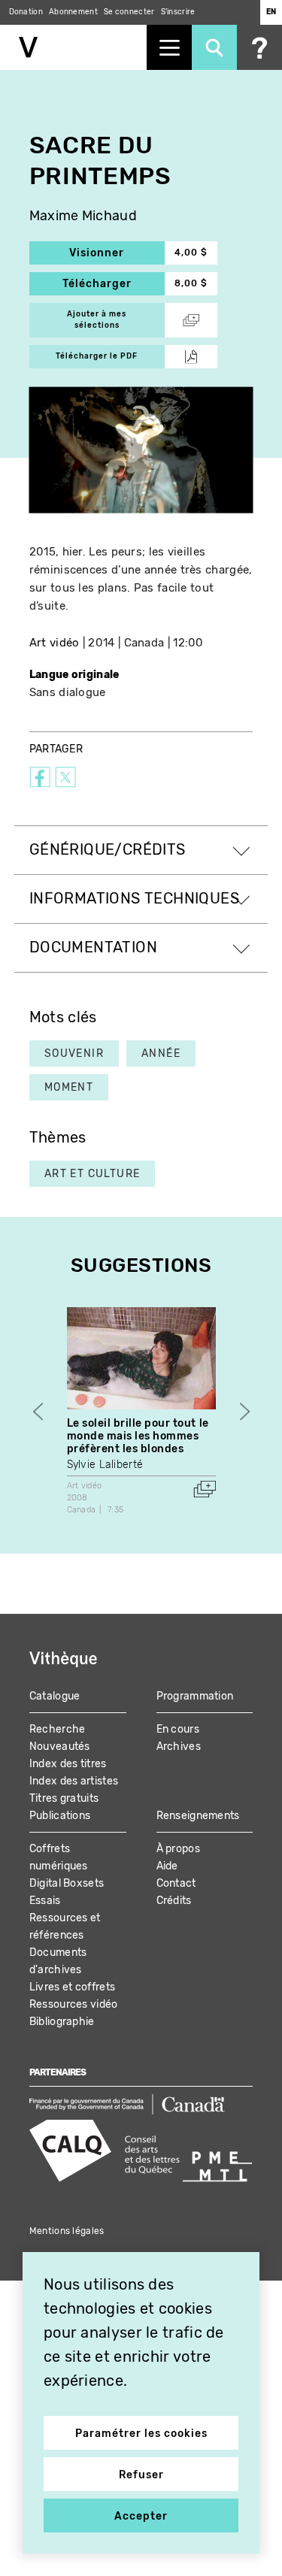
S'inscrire (178, 12)
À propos (178, 1849)
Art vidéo (55, 643)
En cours (178, 1729)
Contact (176, 1883)
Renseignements (198, 1816)
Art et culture (92, 1174)
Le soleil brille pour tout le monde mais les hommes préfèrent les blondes (138, 1436)
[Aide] (259, 47)
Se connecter (129, 12)
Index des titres (68, 1764)
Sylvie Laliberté (105, 1465)
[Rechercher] (214, 47)
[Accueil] (73, 47)
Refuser (141, 2475)
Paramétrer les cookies (141, 2434)
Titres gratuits (64, 1798)
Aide (167, 1866)
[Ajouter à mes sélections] (205, 1489)
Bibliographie (62, 2022)
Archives (179, 1747)
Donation (26, 12)
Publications (60, 1816)
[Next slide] (245, 1412)
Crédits (174, 1901)
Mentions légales (67, 2231)
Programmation (195, 1696)
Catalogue (55, 1696)
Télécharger (114, 284)
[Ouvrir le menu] (169, 47)
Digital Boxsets (67, 1883)
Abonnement (73, 12)
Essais (45, 1901)
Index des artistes (74, 1781)
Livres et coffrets (72, 1987)
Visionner (117, 253)
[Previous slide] (38, 1412)
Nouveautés (60, 1747)
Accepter (141, 2516)
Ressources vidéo (74, 2004)
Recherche (58, 1729)
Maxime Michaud (83, 216)
